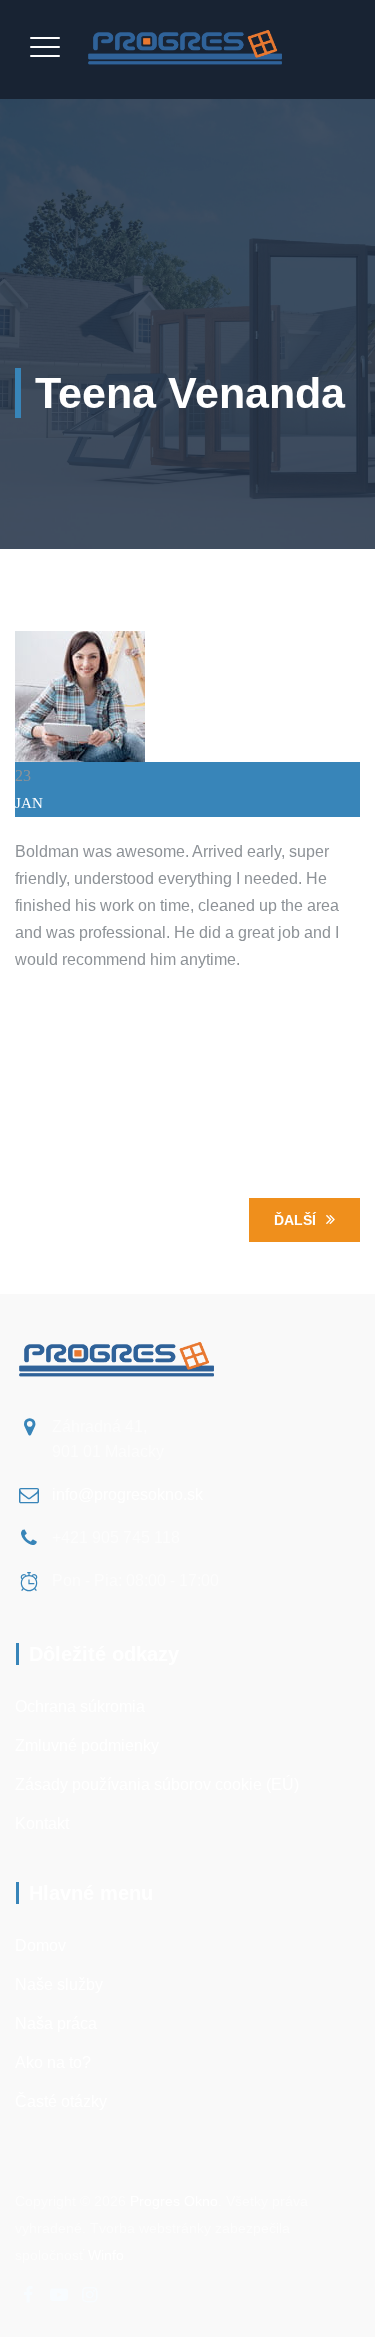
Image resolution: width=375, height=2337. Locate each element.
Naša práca (56, 2023)
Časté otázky (61, 2101)
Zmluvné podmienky (87, 1745)
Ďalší (295, 1220)
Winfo (106, 2255)
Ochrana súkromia (80, 1706)
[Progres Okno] (185, 49)
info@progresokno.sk (127, 1494)
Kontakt (42, 1823)
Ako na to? (53, 2062)
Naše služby (59, 1984)
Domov (40, 1945)
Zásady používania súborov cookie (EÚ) (157, 1784)
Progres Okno (174, 2201)
